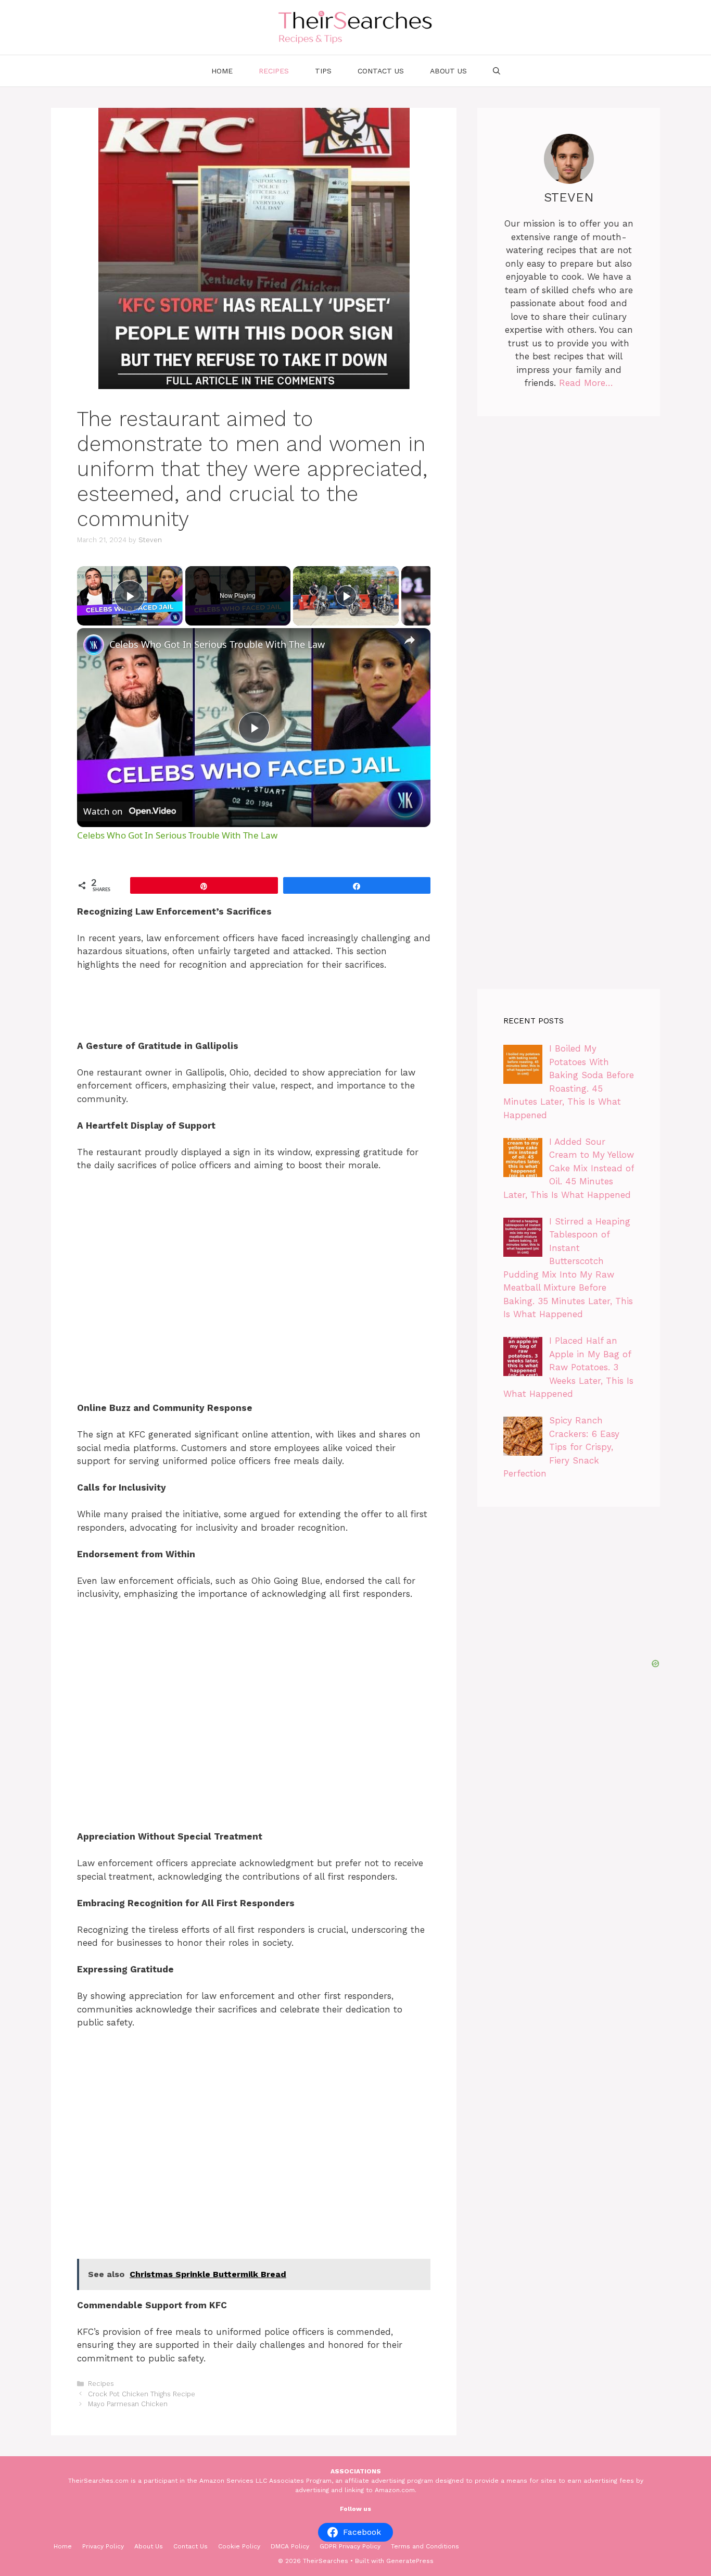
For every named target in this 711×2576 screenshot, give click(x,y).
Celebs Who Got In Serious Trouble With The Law (217, 644)
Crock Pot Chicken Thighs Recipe (142, 2394)
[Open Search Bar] (497, 71)
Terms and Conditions (425, 2546)
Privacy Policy (103, 2546)
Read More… (586, 383)
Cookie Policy (239, 2546)
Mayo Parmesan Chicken (128, 2404)
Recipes (274, 71)
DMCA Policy (290, 2546)
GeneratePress (410, 2561)
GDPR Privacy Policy (350, 2546)
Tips (323, 71)
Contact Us (381, 71)
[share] (410, 640)
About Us (448, 71)
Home (222, 71)
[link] (94, 645)
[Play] (346, 596)
